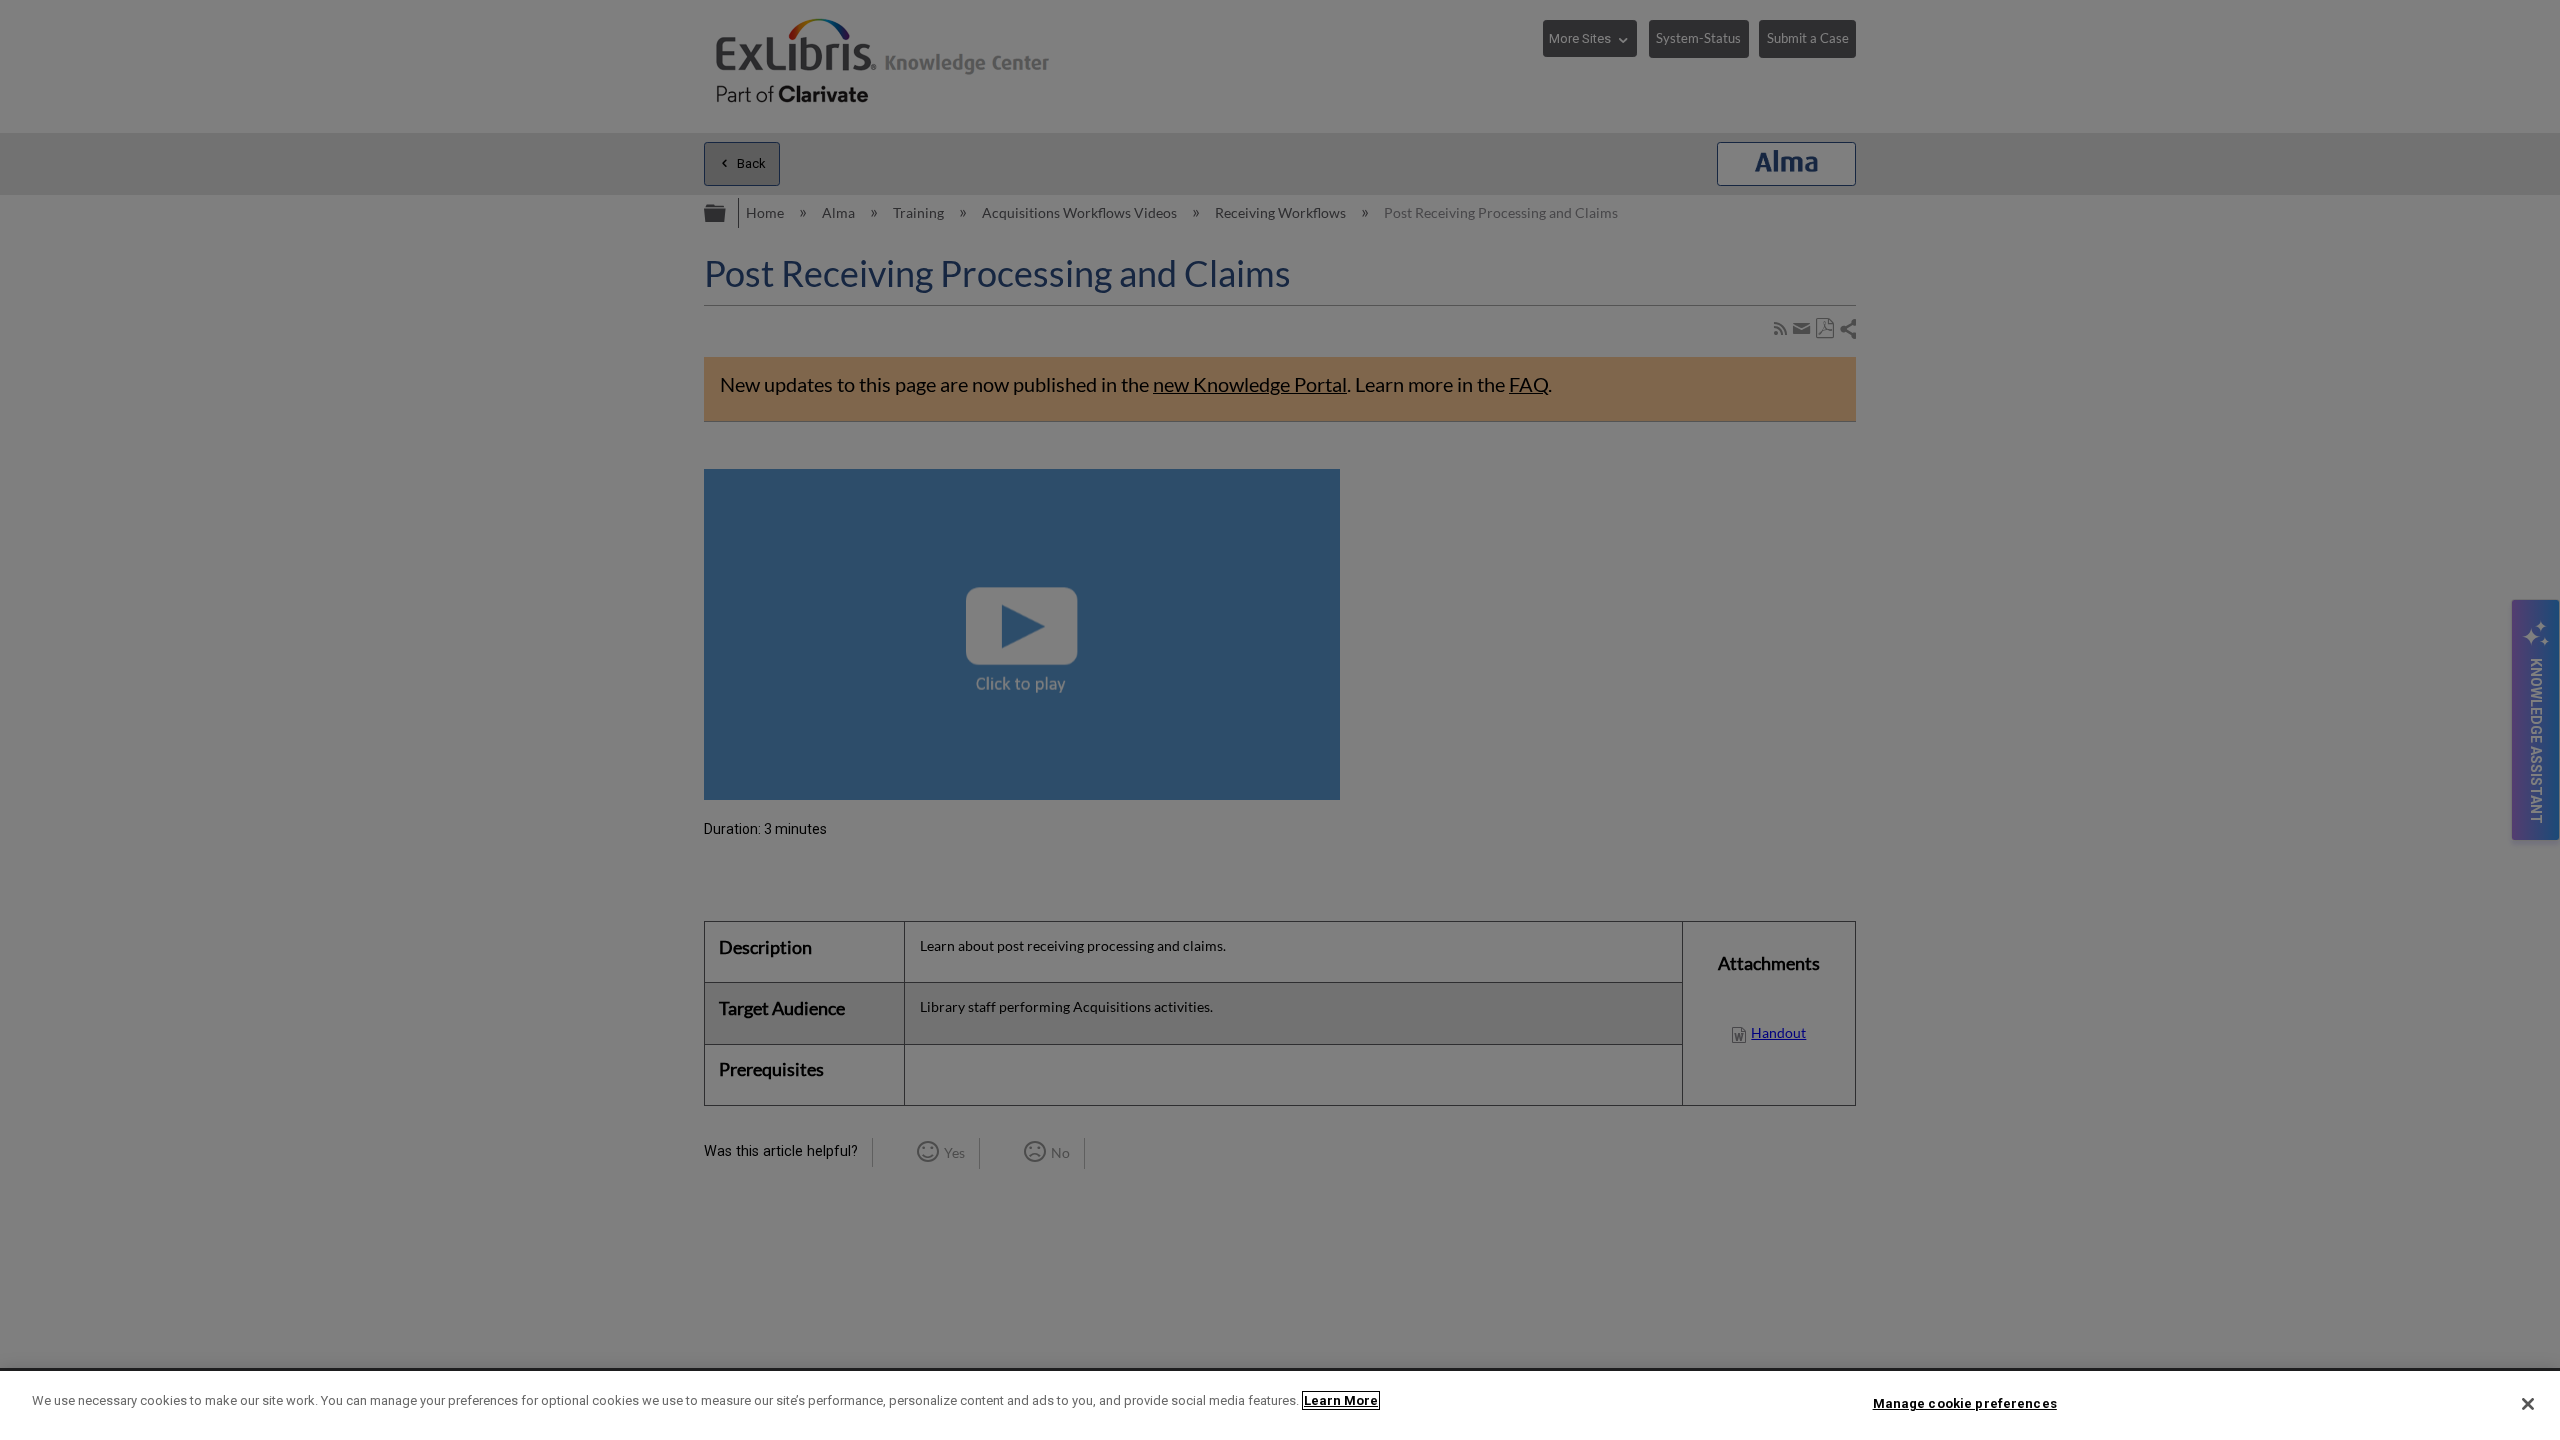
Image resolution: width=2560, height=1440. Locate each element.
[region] (1280, 1405)
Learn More (1341, 1400)
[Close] (2528, 1404)
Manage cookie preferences (1965, 1403)
